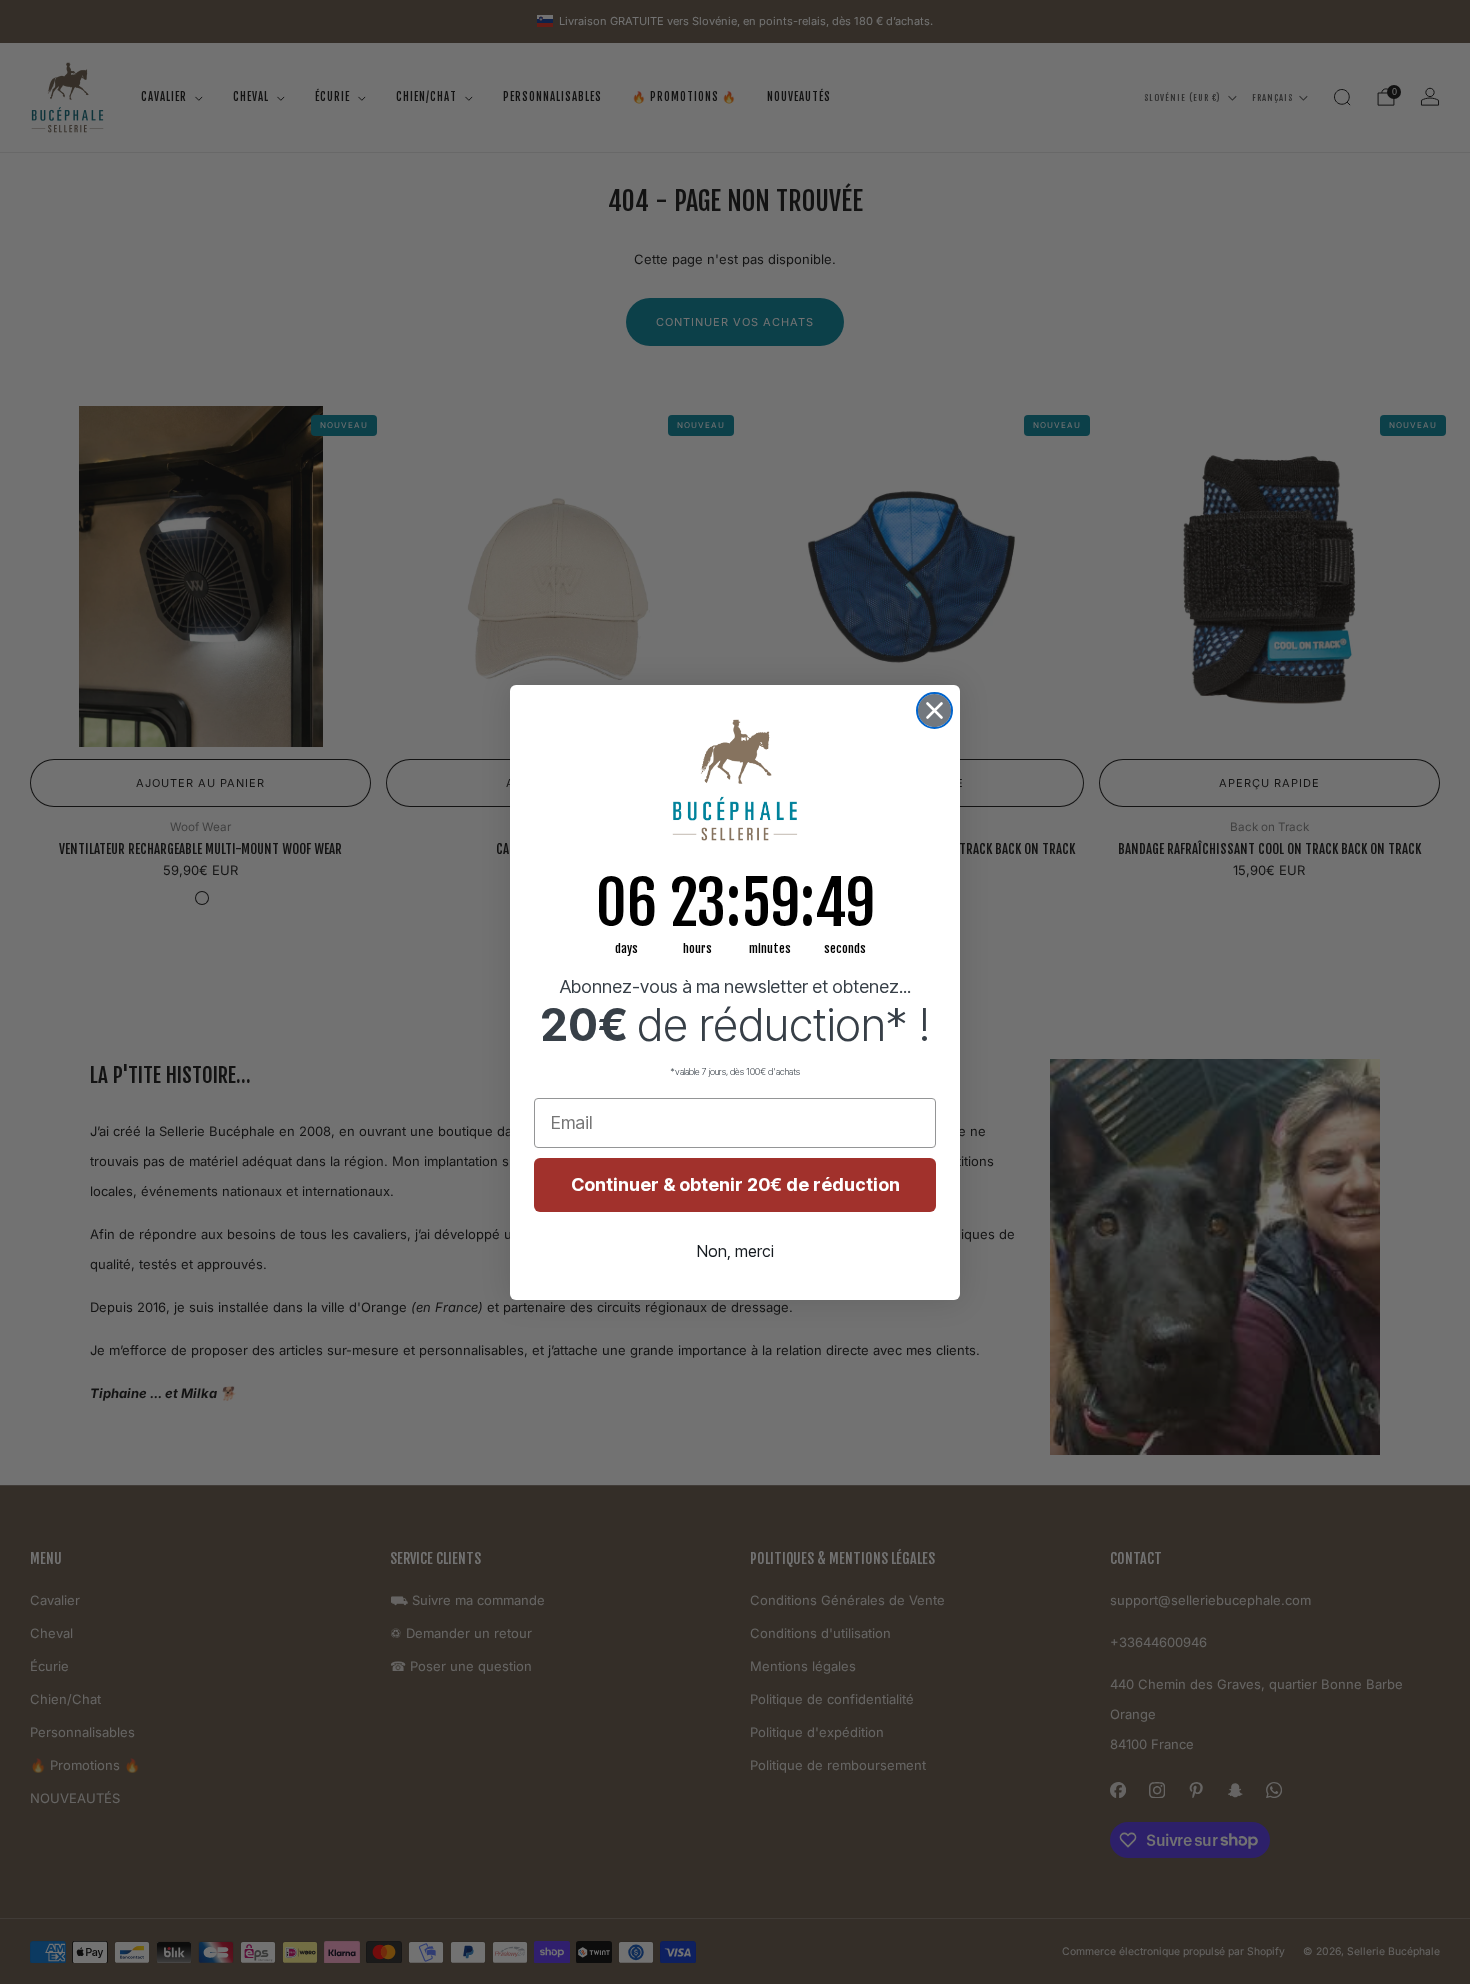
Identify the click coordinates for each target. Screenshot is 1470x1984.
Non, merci (735, 1251)
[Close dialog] (934, 710)
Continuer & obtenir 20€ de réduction (735, 1184)
